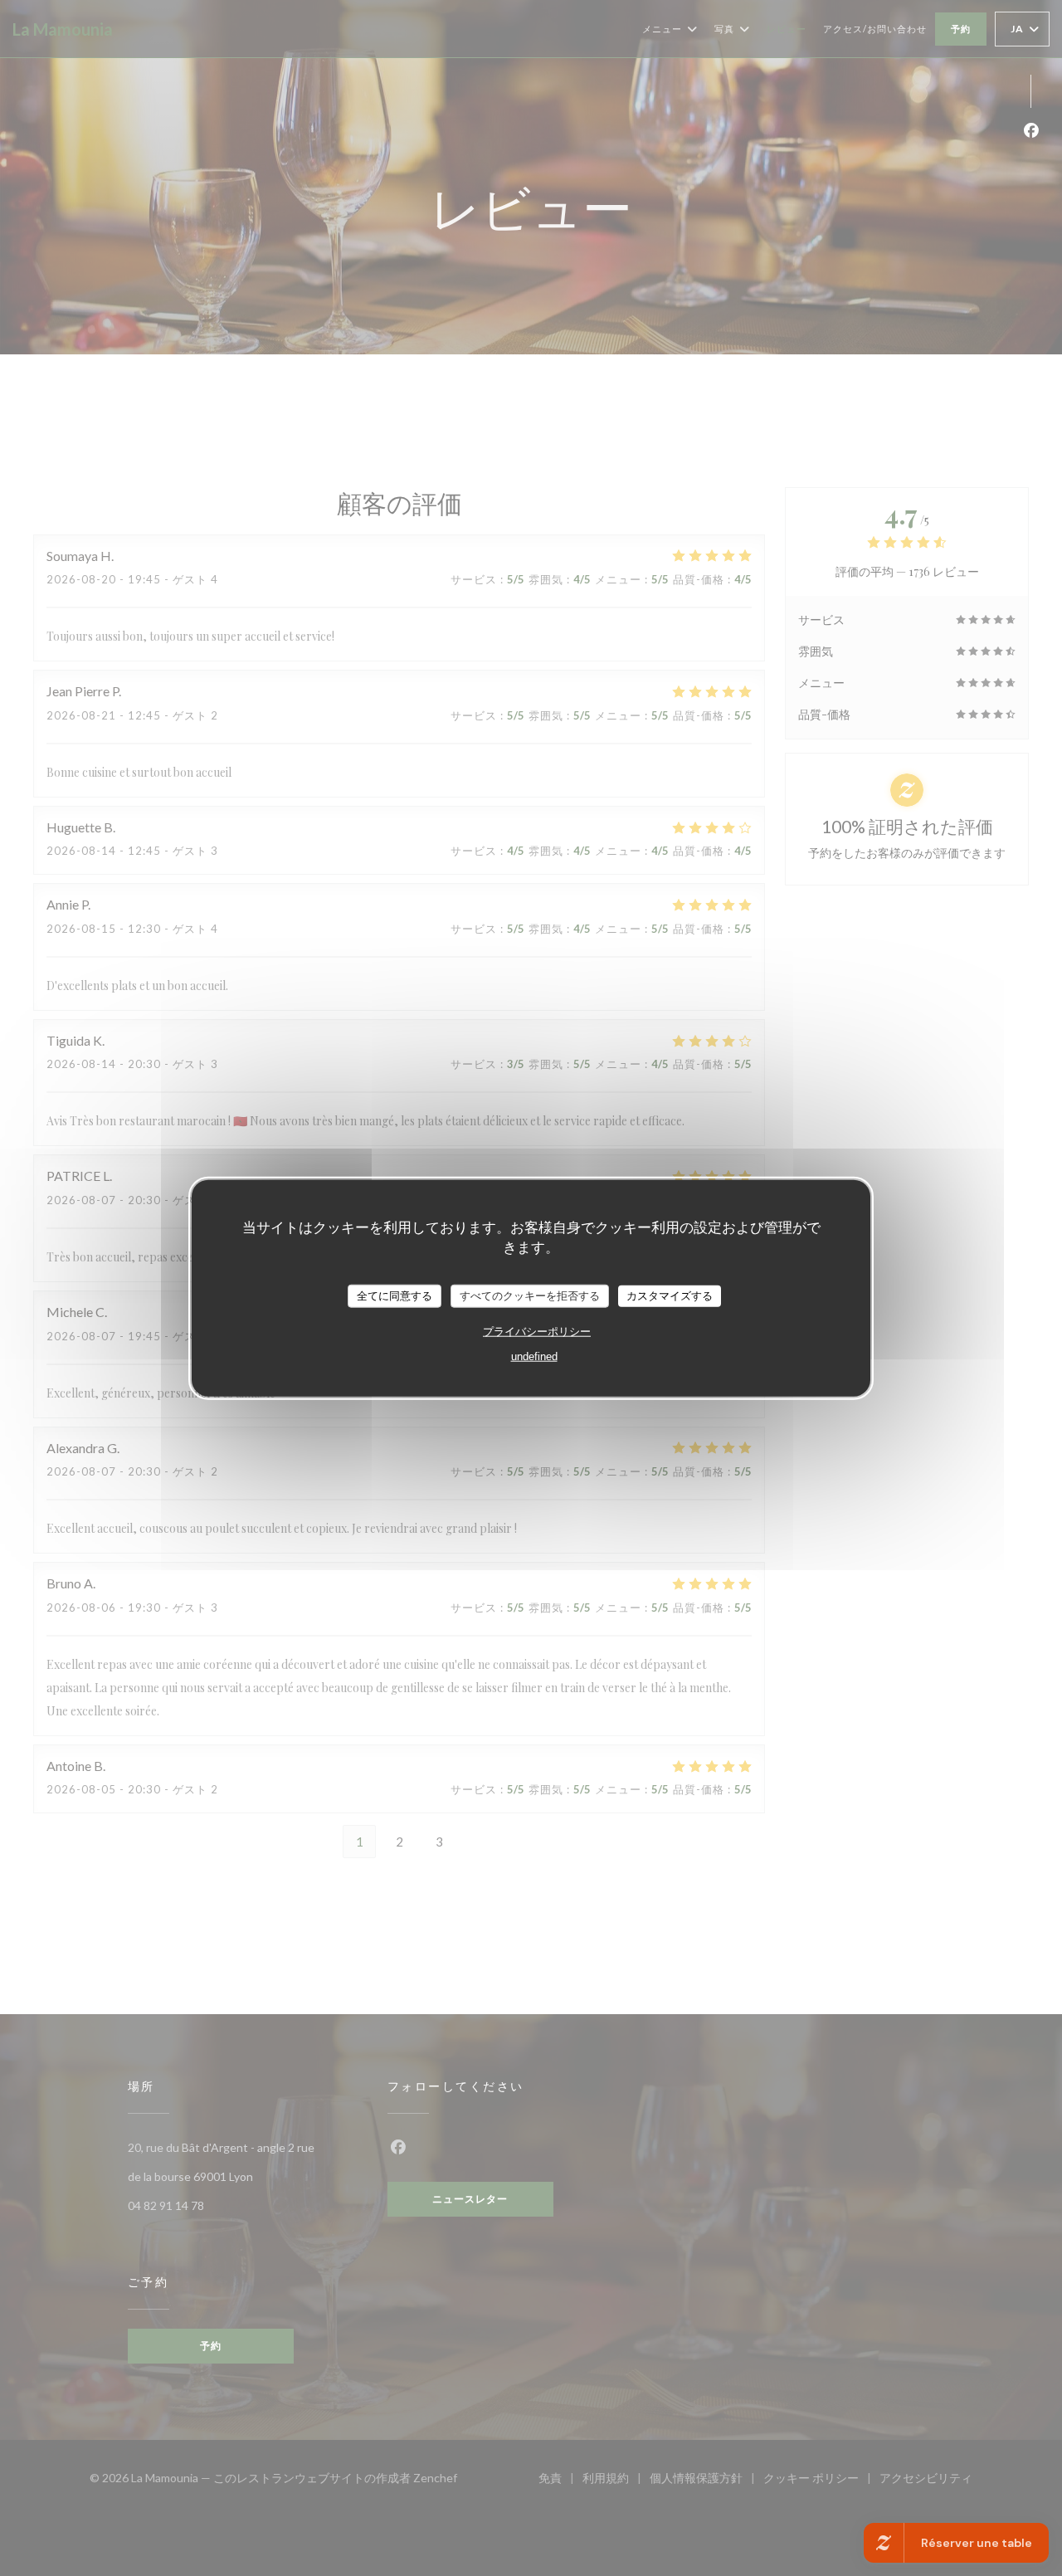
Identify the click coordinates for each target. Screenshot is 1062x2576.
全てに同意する (395, 1296)
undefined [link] (534, 1356)
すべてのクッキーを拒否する (530, 1296)
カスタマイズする (670, 1296)
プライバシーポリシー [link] (537, 1331)
